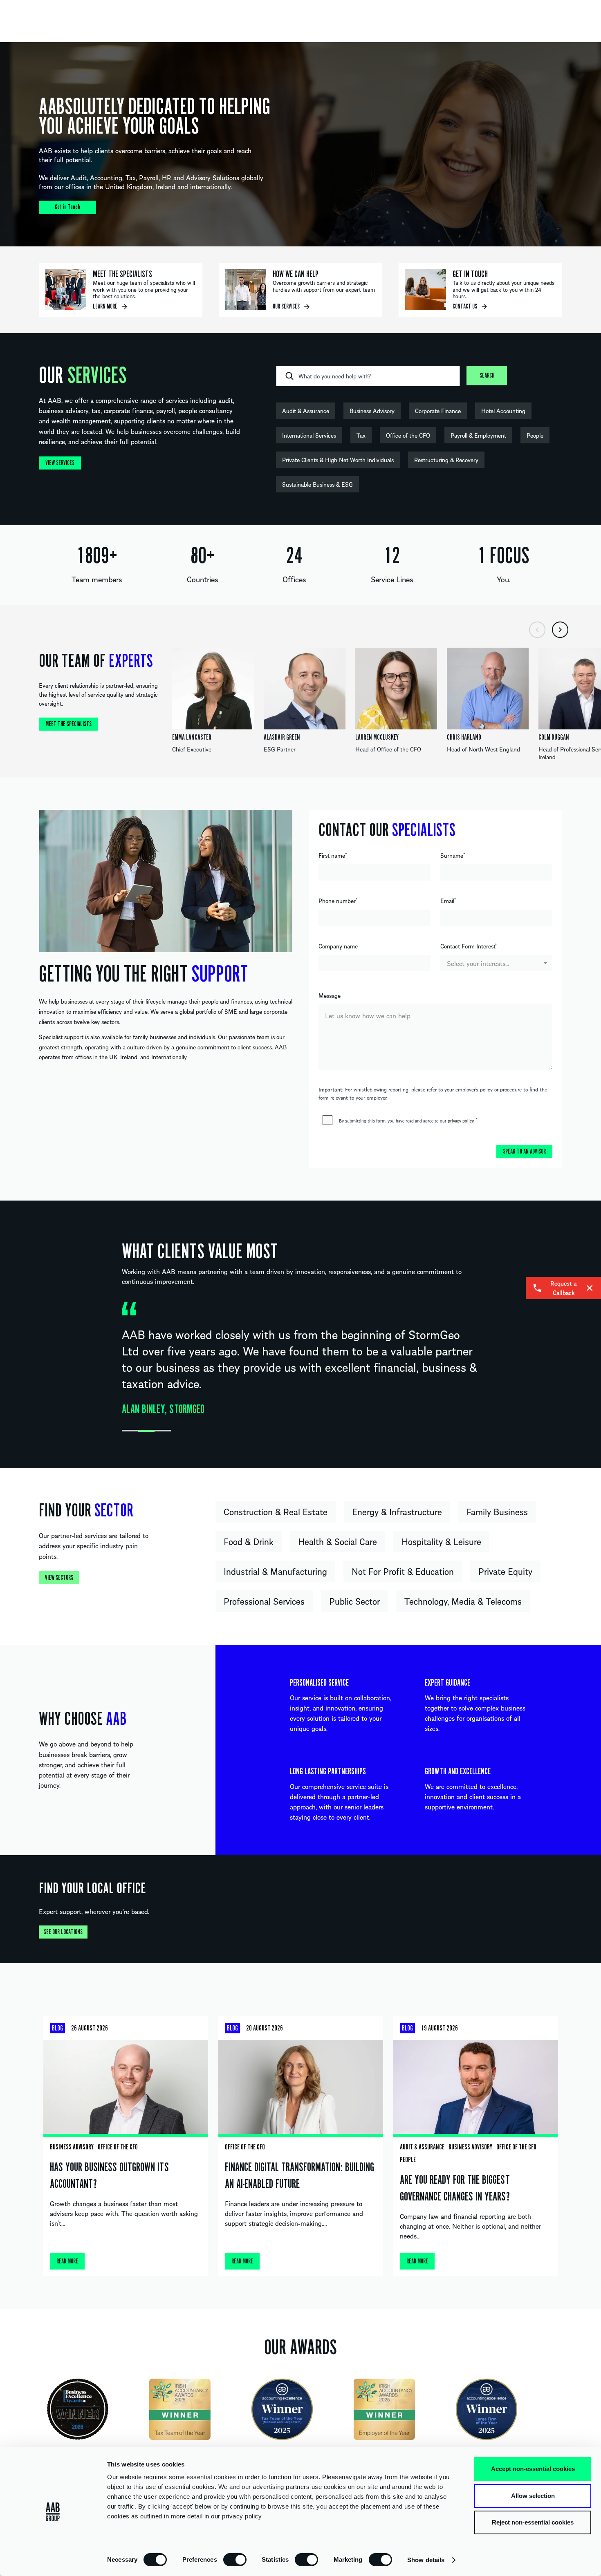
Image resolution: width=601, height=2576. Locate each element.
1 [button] (130, 1431)
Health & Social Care (338, 1541)
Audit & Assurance (306, 411)
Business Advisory (372, 411)
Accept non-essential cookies (533, 2469)
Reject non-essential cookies (533, 2522)
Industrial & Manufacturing (275, 1571)
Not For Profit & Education (403, 1571)
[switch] (235, 2559)
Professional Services (264, 1601)
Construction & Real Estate (276, 1512)
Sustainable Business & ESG (317, 484)
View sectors (59, 1578)
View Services (60, 463)
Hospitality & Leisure (441, 1541)
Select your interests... (478, 963)
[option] (300, 144)
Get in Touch (67, 207)
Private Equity (505, 1571)
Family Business (497, 1512)
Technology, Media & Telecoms (463, 1601)
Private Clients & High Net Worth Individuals (338, 460)
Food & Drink (249, 1541)
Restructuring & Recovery (446, 460)
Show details (426, 2560)
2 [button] (146, 1431)
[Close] (590, 1288)
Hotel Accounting (503, 411)
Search (487, 376)
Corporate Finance (438, 411)
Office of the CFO (408, 435)
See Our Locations (63, 1932)
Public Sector (354, 1601)
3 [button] (163, 1431)
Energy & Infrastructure (397, 1512)
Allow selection (533, 2496)
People (535, 435)
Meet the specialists (68, 724)
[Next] (560, 630)
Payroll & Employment (478, 435)
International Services (309, 435)
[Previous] (537, 630)
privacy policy (461, 1120)
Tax (361, 435)
